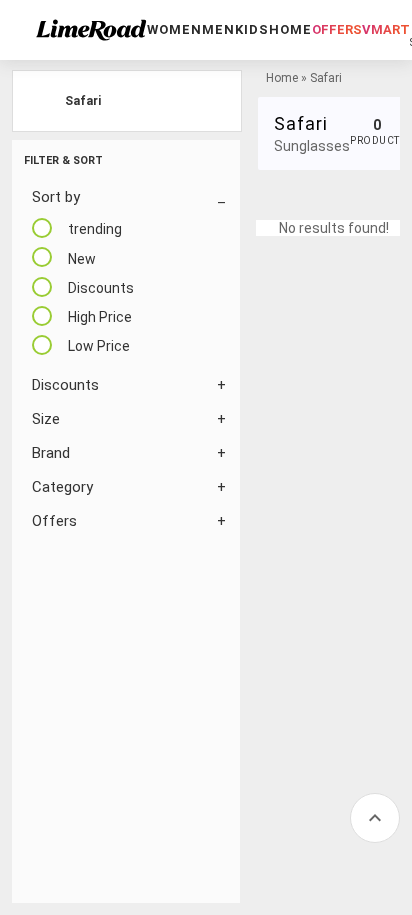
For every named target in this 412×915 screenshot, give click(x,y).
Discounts (65, 385)
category (62, 487)
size (46, 419)
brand (51, 453)
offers (337, 29)
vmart (386, 29)
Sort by (56, 197)
